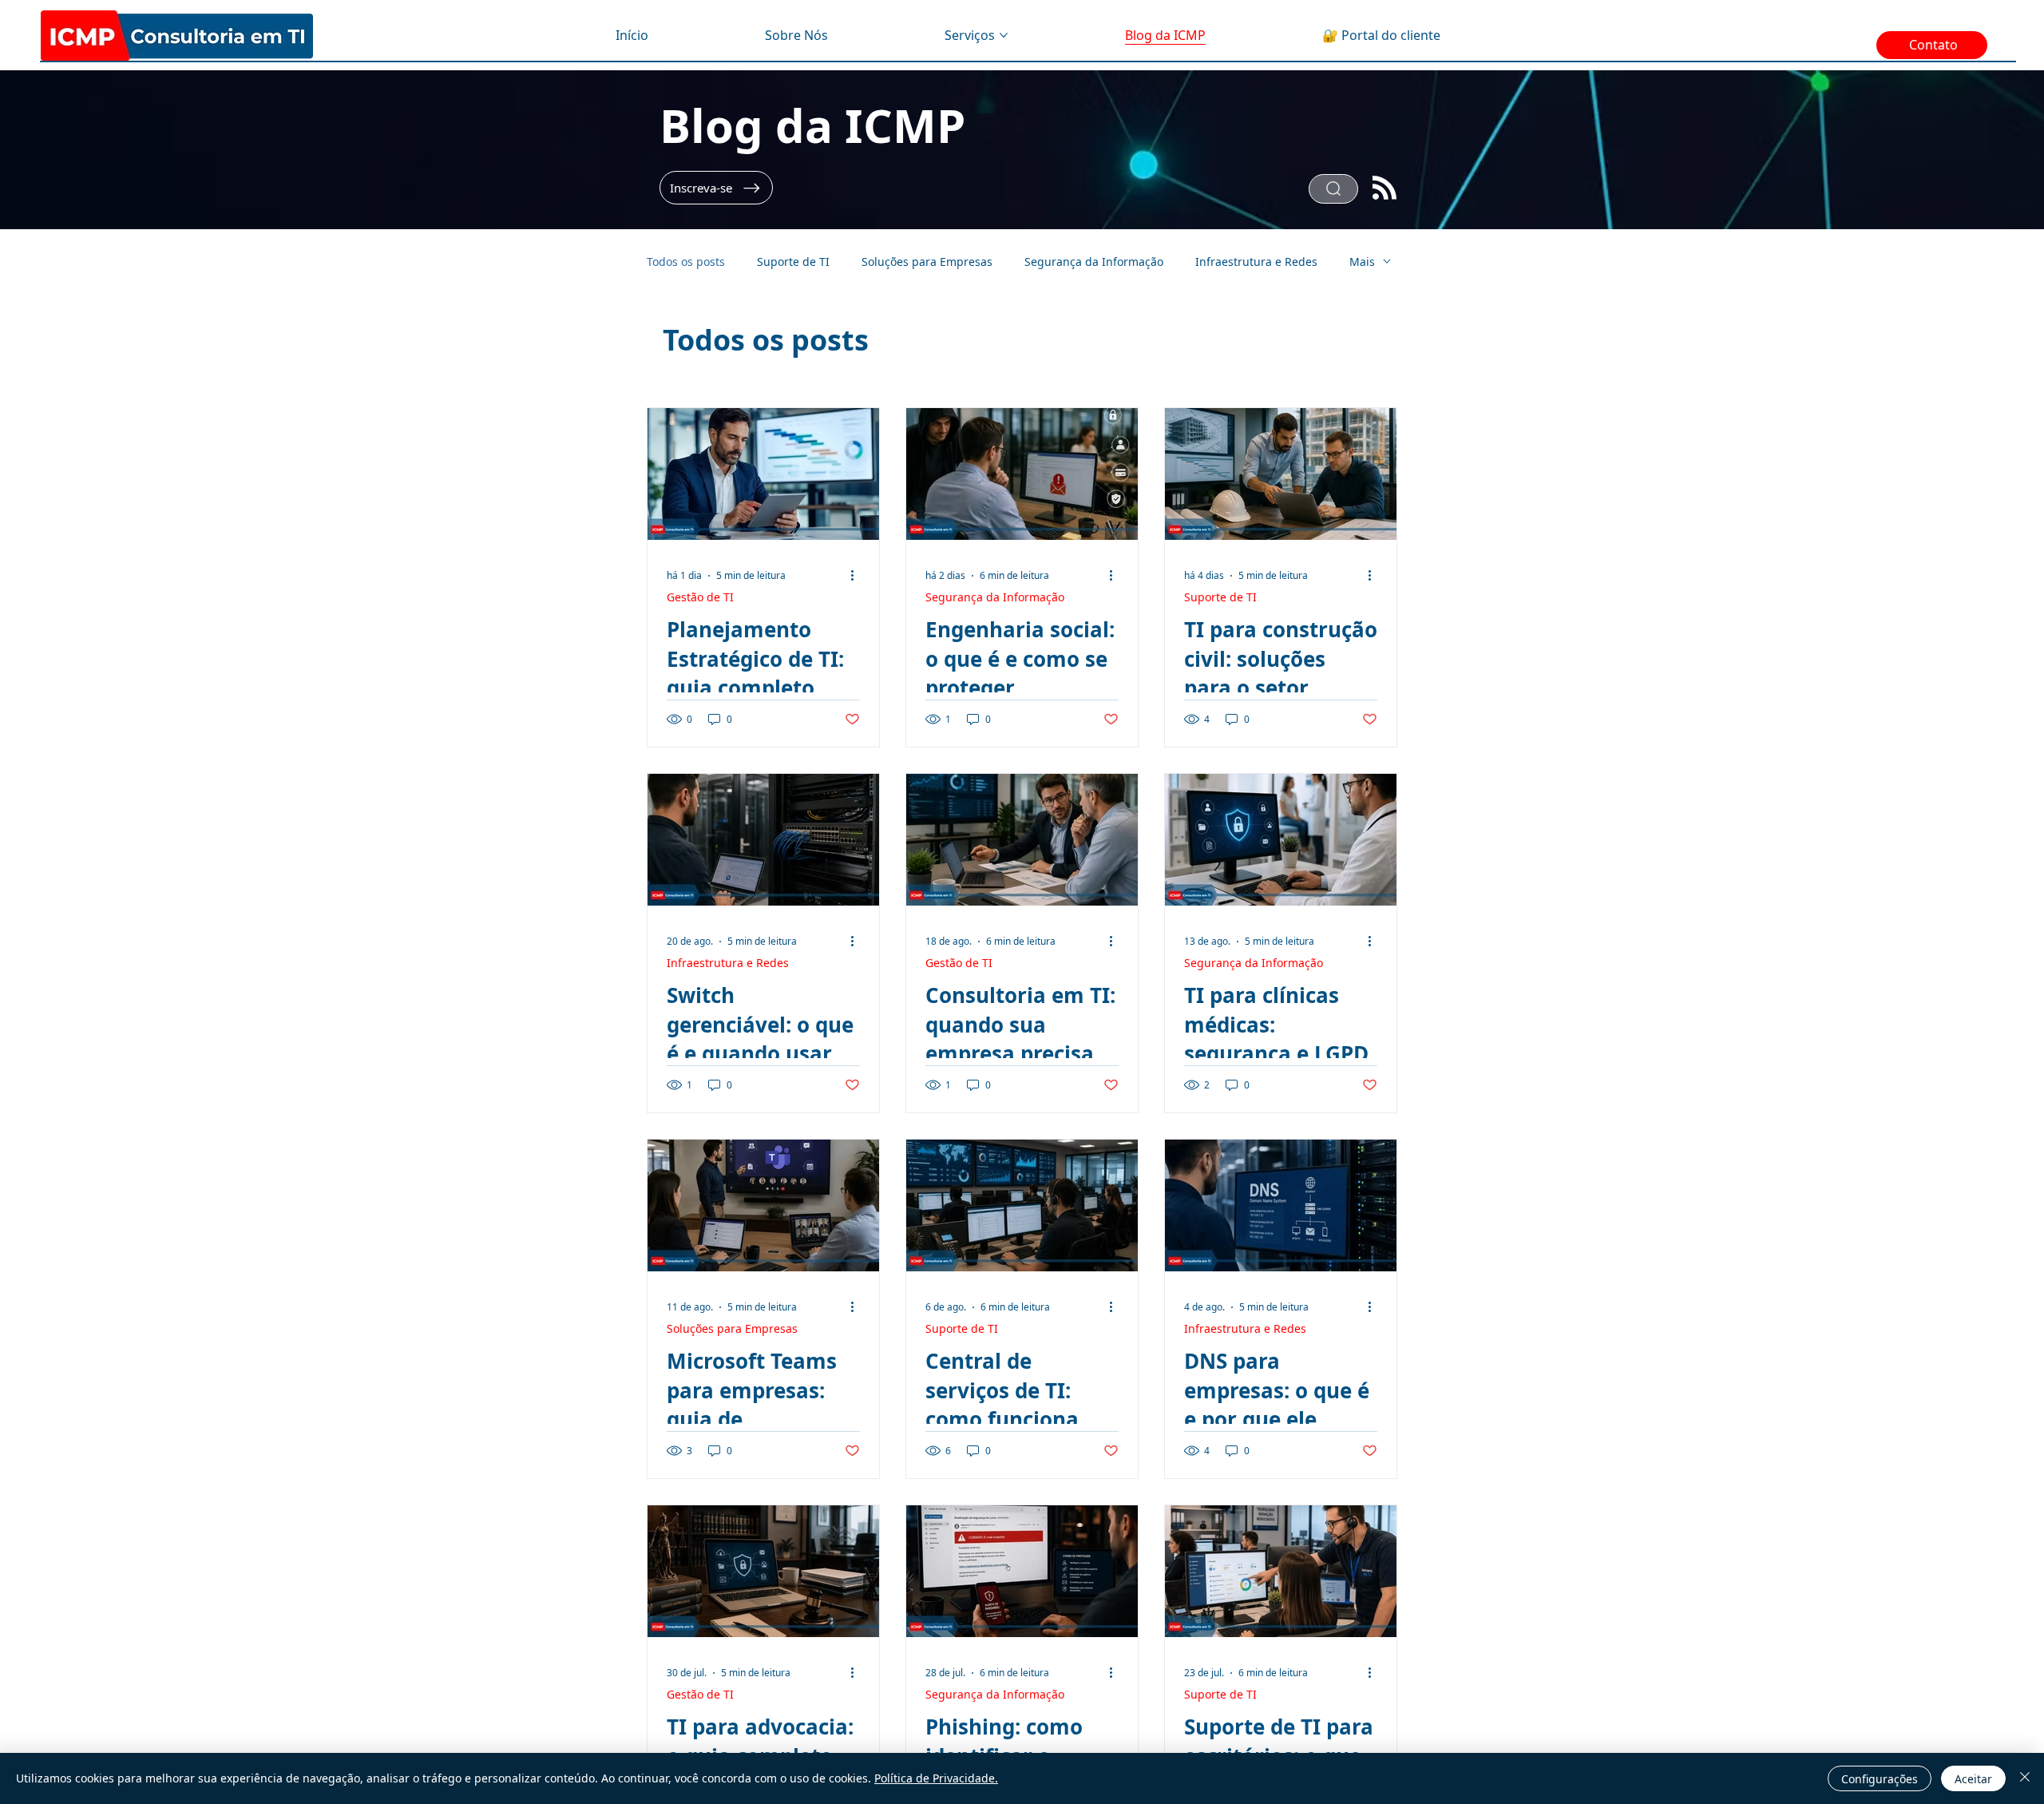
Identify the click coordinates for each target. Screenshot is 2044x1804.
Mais (1362, 262)
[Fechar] (2025, 1778)
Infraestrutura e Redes (1256, 262)
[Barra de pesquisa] (1333, 189)
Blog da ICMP (812, 125)
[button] (716, 188)
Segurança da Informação (1094, 262)
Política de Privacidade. (936, 1778)
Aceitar (1973, 1779)
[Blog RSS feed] (1384, 189)
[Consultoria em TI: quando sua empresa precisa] (1022, 840)
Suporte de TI (793, 262)
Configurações (1880, 1779)
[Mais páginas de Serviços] (1004, 35)
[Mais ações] (858, 576)
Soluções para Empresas (927, 262)
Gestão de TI (700, 597)
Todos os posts (686, 262)
